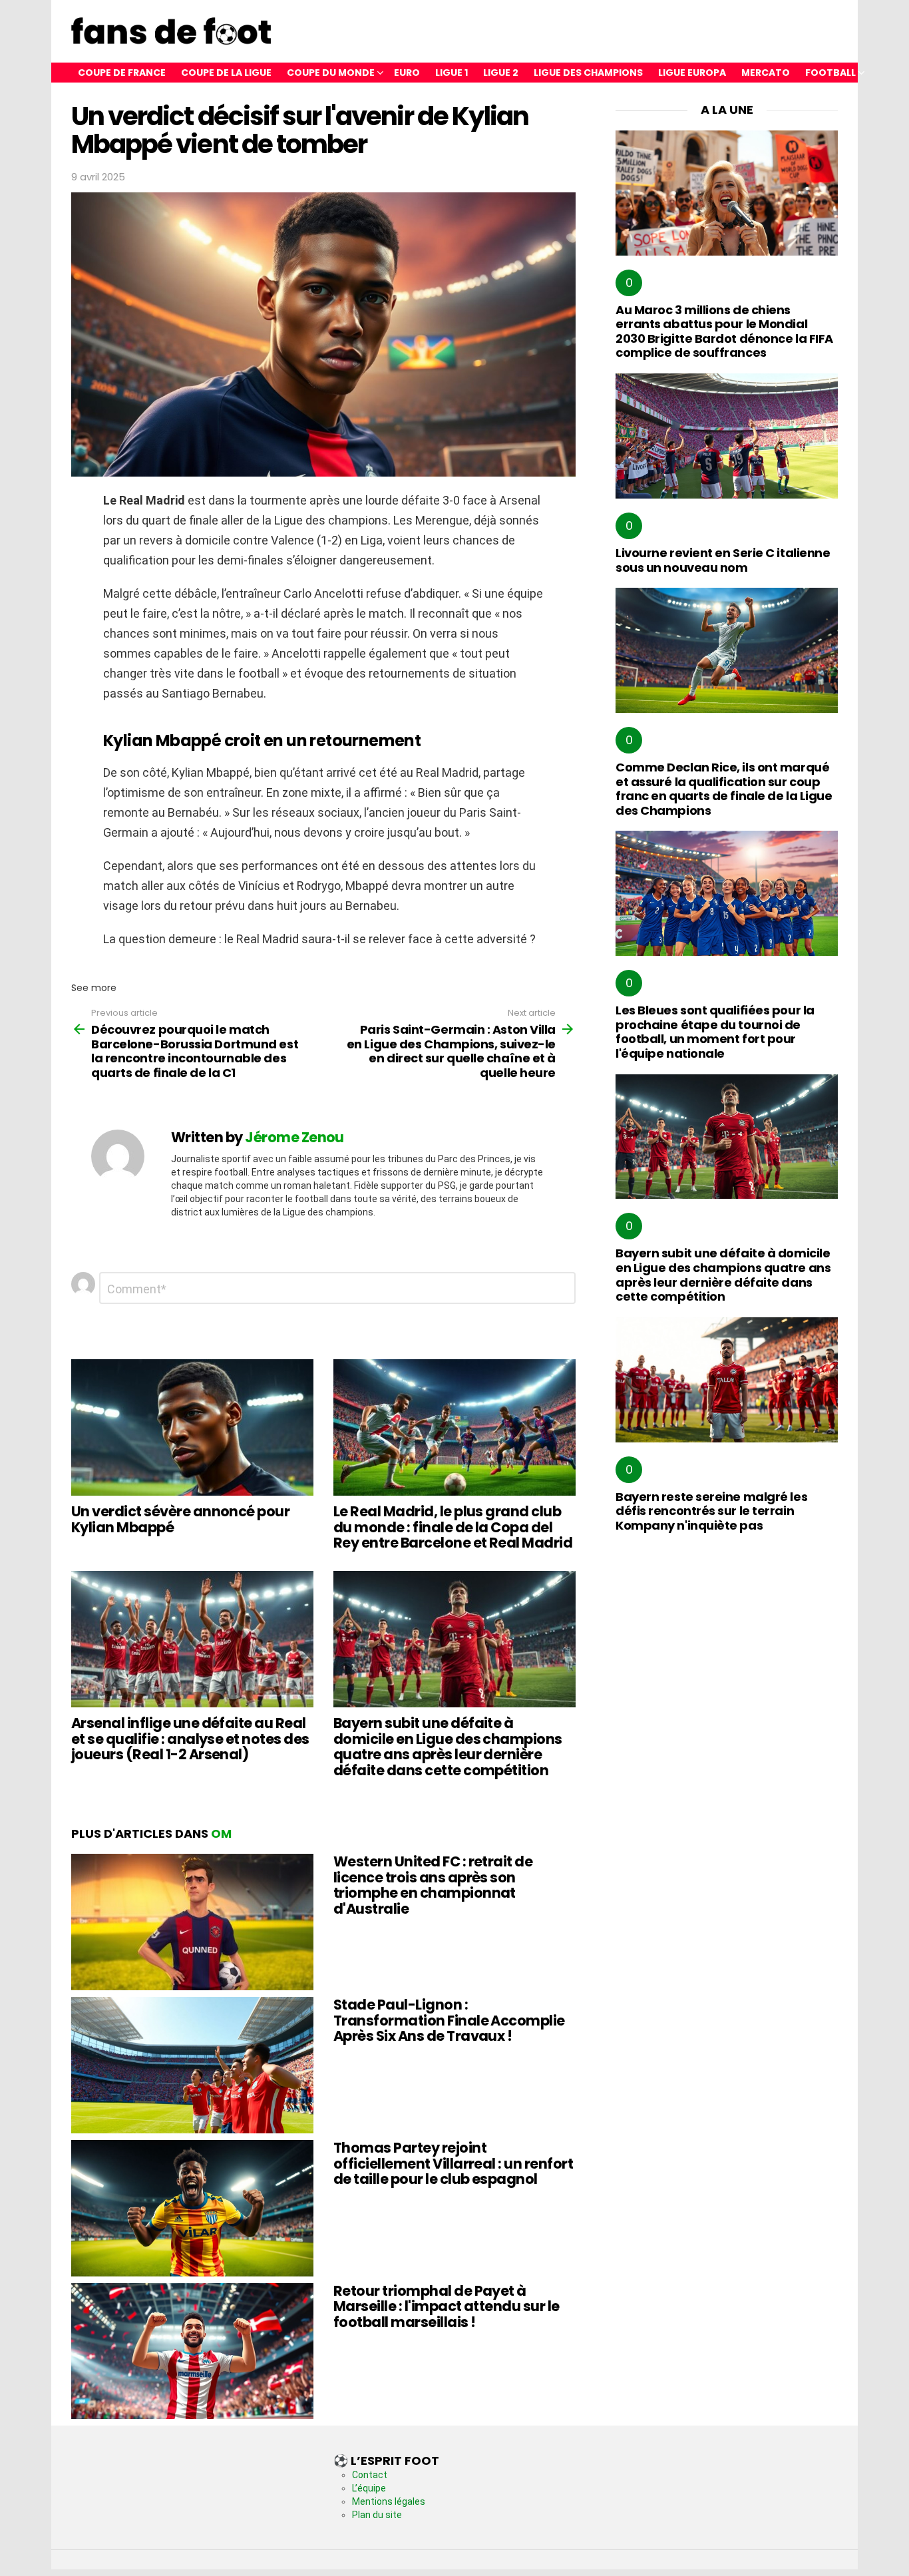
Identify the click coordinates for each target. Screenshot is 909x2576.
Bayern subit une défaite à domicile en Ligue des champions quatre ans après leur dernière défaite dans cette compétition (448, 1747)
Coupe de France (122, 73)
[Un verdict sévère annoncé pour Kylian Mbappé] (192, 1427)
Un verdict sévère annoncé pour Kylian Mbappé (180, 1519)
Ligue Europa (692, 73)
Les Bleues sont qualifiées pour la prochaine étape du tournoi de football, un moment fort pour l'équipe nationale (715, 1032)
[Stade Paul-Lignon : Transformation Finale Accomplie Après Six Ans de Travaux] (192, 2065)
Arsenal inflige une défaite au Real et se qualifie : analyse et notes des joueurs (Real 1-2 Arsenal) (190, 1739)
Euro (407, 73)
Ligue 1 (452, 73)
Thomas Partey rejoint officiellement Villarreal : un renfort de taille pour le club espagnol (453, 2163)
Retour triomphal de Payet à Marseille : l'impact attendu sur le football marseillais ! (447, 2306)
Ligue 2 (501, 73)
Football (830, 73)
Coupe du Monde (331, 73)
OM (221, 1833)
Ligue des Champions (588, 73)
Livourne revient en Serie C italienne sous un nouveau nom (723, 560)
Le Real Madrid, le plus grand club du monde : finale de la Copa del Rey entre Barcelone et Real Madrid (453, 1527)
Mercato (766, 73)
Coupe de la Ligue (226, 73)
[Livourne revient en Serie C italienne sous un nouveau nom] (727, 436)
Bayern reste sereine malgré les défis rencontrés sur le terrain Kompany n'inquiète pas (711, 1511)
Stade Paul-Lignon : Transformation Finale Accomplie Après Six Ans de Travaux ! (449, 2020)
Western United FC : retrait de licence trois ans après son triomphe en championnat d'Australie (433, 1885)
